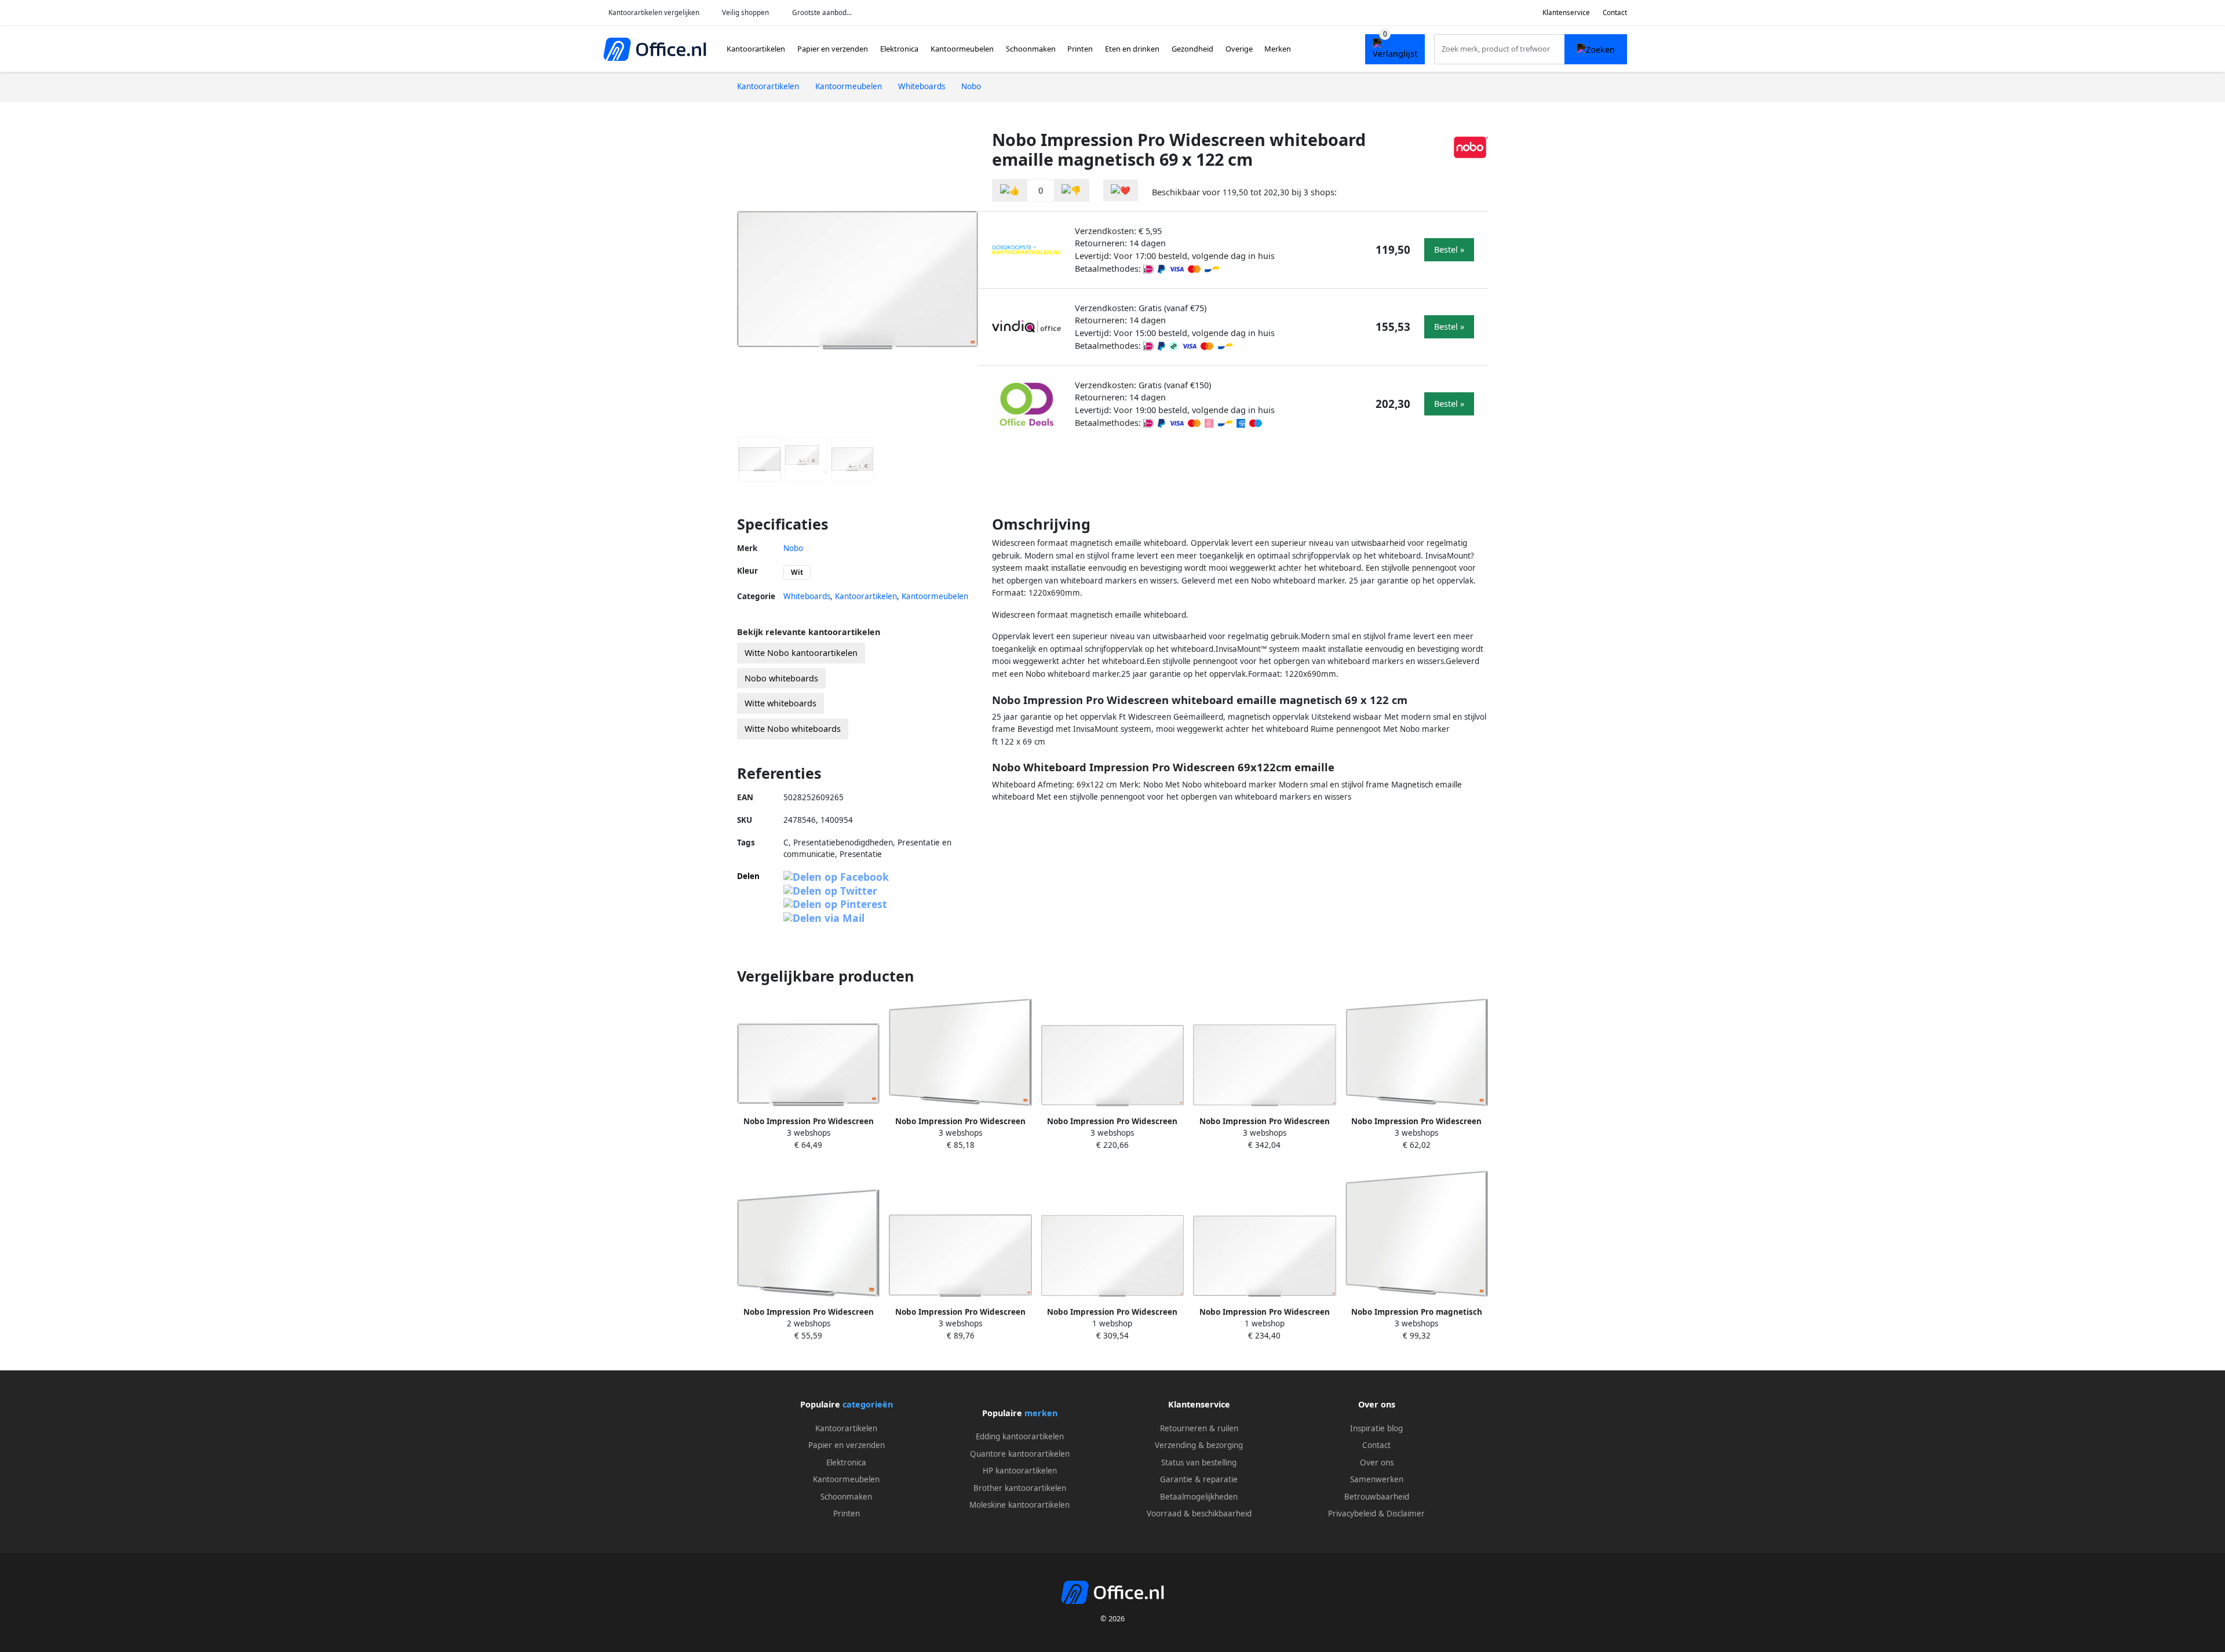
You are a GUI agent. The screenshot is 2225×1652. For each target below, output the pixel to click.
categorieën (868, 1404)
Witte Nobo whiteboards (793, 729)
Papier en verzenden (833, 49)
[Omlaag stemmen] (1071, 190)
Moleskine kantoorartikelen (1020, 1505)
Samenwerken (1377, 1479)
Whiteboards (807, 596)
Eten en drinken (1132, 49)
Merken (1278, 49)
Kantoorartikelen (756, 49)
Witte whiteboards (780, 703)
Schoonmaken (1031, 49)
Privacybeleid (1352, 1514)
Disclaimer (1406, 1514)
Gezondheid (1192, 49)
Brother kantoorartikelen (1020, 1488)
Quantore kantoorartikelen (1020, 1454)
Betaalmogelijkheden (1199, 1497)
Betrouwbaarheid (1377, 1497)
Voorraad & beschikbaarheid (1199, 1514)
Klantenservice (1566, 12)
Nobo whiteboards (781, 678)
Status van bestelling (1199, 1463)
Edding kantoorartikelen (1020, 1436)
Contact (1615, 12)
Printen (1080, 49)
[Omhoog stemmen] (1010, 190)
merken (1041, 1413)
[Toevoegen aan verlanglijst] (1121, 190)
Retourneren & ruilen (1199, 1428)
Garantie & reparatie (1199, 1479)
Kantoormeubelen (962, 49)
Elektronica (899, 49)
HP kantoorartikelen (1020, 1471)
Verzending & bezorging (1199, 1445)
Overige (1239, 49)
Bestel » (1449, 249)
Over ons (1377, 1463)
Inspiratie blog (1376, 1428)
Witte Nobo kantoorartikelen (801, 653)
